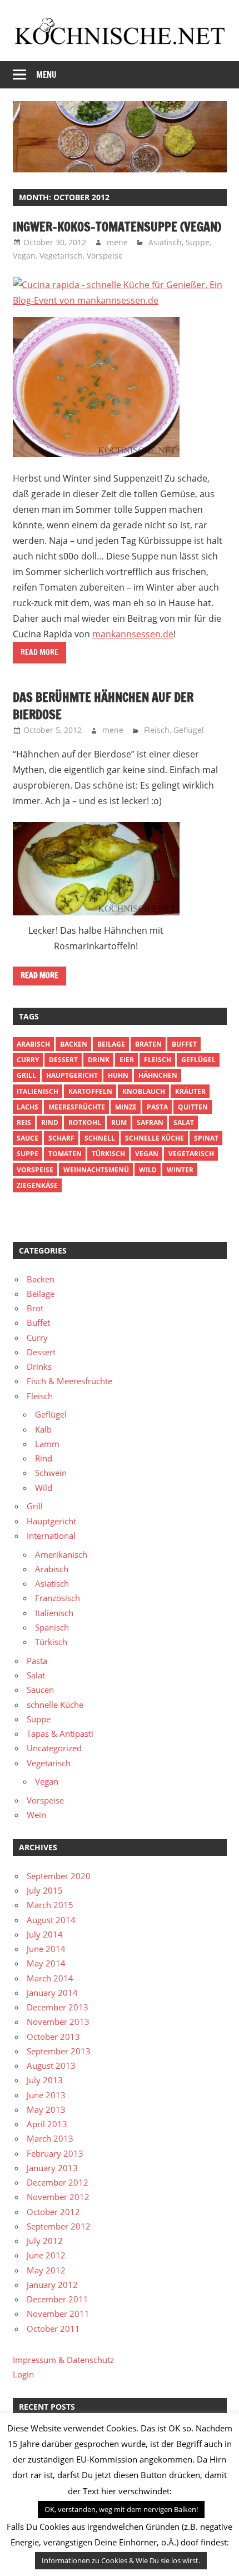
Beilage (111, 1044)
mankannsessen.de (133, 634)
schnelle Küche (155, 1138)
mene (117, 242)
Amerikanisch (61, 1554)
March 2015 (50, 1905)
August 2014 (51, 1920)
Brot (35, 1308)
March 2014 (50, 1978)
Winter (180, 1170)
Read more (39, 652)
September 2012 (59, 2226)
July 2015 (45, 1890)
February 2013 (55, 2153)
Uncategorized (54, 1748)
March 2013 (50, 2138)
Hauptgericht (72, 1075)
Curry (28, 1060)
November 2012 (58, 2197)
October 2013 (53, 2037)
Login (23, 2374)
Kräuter (190, 1091)
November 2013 (58, 2022)
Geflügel (189, 730)
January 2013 (52, 2168)
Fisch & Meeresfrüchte (69, 1381)
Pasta (157, 1107)
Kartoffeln (90, 1091)
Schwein (51, 1473)
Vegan (24, 256)
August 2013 (51, 2065)
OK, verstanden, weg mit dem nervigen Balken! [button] (121, 2509)
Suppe (198, 242)
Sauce (28, 1138)
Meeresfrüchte (77, 1107)
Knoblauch (144, 1091)
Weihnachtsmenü (96, 1170)
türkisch (108, 1154)
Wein (36, 1815)
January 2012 (52, 2285)
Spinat (206, 1138)
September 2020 (59, 1876)
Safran (150, 1123)
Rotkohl (85, 1123)
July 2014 (45, 1934)
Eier (127, 1060)
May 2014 (46, 1963)
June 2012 (46, 2255)
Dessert (63, 1060)
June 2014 (46, 1949)
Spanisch (52, 1627)
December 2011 (58, 2299)
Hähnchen (158, 1075)
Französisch (58, 1598)
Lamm (47, 1444)
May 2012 (46, 2270)
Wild (148, 1170)
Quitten (193, 1107)
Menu (46, 75)
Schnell (100, 1138)
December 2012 (58, 2182)
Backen (74, 1044)
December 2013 (58, 2007)
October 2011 (53, 2329)
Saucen (40, 1690)
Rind (50, 1123)
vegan (147, 1154)
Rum (119, 1123)
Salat (184, 1123)
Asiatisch (165, 242)
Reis (24, 1123)
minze (126, 1107)
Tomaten (65, 1154)
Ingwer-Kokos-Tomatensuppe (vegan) (117, 227)
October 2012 (53, 2212)
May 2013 (46, 2109)
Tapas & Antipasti (60, 1733)
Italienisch (38, 1091)
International (51, 1535)
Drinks (39, 1366)
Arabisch (33, 1044)
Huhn (118, 1075)
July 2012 (45, 2241)
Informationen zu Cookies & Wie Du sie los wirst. (121, 2560)
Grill (26, 1075)
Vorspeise (105, 256)
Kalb (43, 1429)
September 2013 (59, 2051)
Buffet (184, 1044)
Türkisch (51, 1642)
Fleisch (157, 730)
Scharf (61, 1138)
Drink (99, 1060)
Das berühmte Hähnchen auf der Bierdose (103, 706)
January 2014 (52, 1993)
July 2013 (45, 2080)
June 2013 (46, 2095)
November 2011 (58, 2314)
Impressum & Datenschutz (63, 2360)
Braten (148, 1044)
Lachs (28, 1107)
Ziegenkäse (37, 1185)
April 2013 (47, 2124)
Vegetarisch (61, 256)
